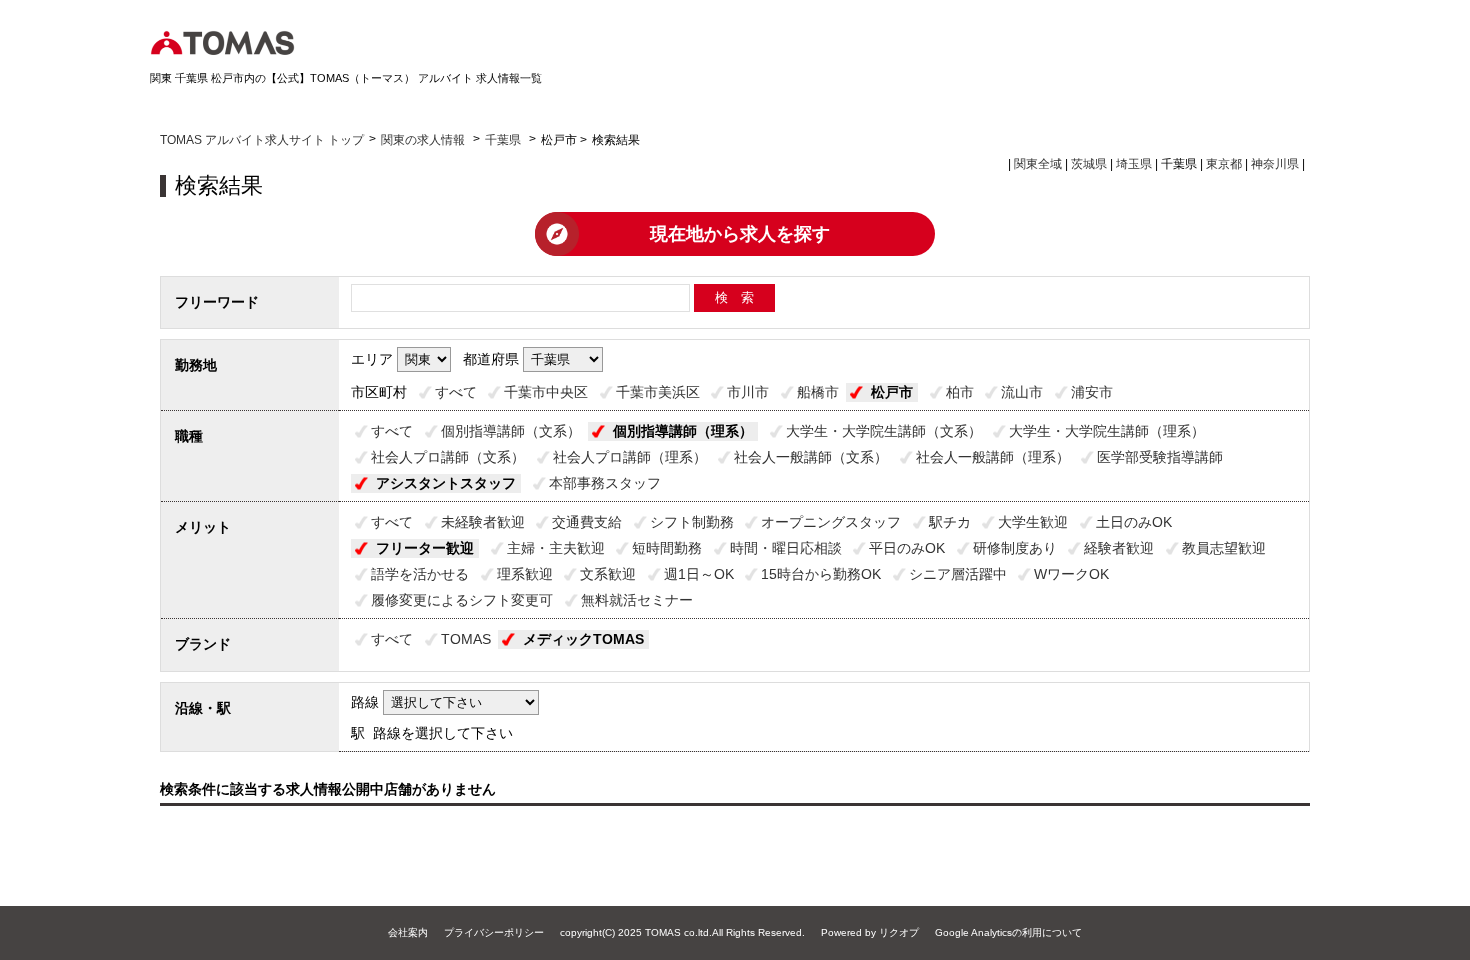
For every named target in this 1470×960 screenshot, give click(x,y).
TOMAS (466, 639)
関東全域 (1038, 164)
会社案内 (408, 932)
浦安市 (1092, 392)
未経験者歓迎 (483, 522)
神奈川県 (1275, 164)
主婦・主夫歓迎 (556, 548)
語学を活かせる (420, 574)
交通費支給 (587, 522)
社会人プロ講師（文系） (448, 457)
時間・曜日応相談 (786, 548)
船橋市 (818, 392)
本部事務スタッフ (605, 483)
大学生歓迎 (1033, 522)
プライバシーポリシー (494, 932)
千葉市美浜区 (658, 392)
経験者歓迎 (1119, 548)
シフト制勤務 (692, 522)
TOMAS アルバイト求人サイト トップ (262, 140)
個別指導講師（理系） (683, 431)
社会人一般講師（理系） (993, 457)
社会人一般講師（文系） (811, 457)
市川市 (748, 392)
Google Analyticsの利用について (1008, 932)
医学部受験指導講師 (1160, 457)
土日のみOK (1134, 522)
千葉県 (503, 140)
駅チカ (950, 522)
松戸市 (892, 392)
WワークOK (1071, 574)
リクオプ (899, 932)
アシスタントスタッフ (446, 483)
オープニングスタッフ (831, 522)
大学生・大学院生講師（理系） (1107, 431)
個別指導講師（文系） (511, 431)
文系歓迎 (608, 574)
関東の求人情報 (424, 140)
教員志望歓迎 (1224, 548)
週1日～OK (699, 574)
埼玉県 (1134, 164)
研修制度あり (1015, 548)
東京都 (1224, 164)
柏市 (960, 392)
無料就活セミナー (637, 600)
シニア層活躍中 (958, 574)
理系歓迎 (525, 574)
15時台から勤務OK (821, 574)
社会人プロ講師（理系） (630, 457)
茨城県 (1089, 164)
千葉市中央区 (546, 392)
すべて (456, 392)
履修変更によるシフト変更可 (462, 600)
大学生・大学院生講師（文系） (884, 431)
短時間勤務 (667, 548)
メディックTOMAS (583, 639)
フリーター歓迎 (425, 548)
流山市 (1022, 392)
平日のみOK (907, 548)
